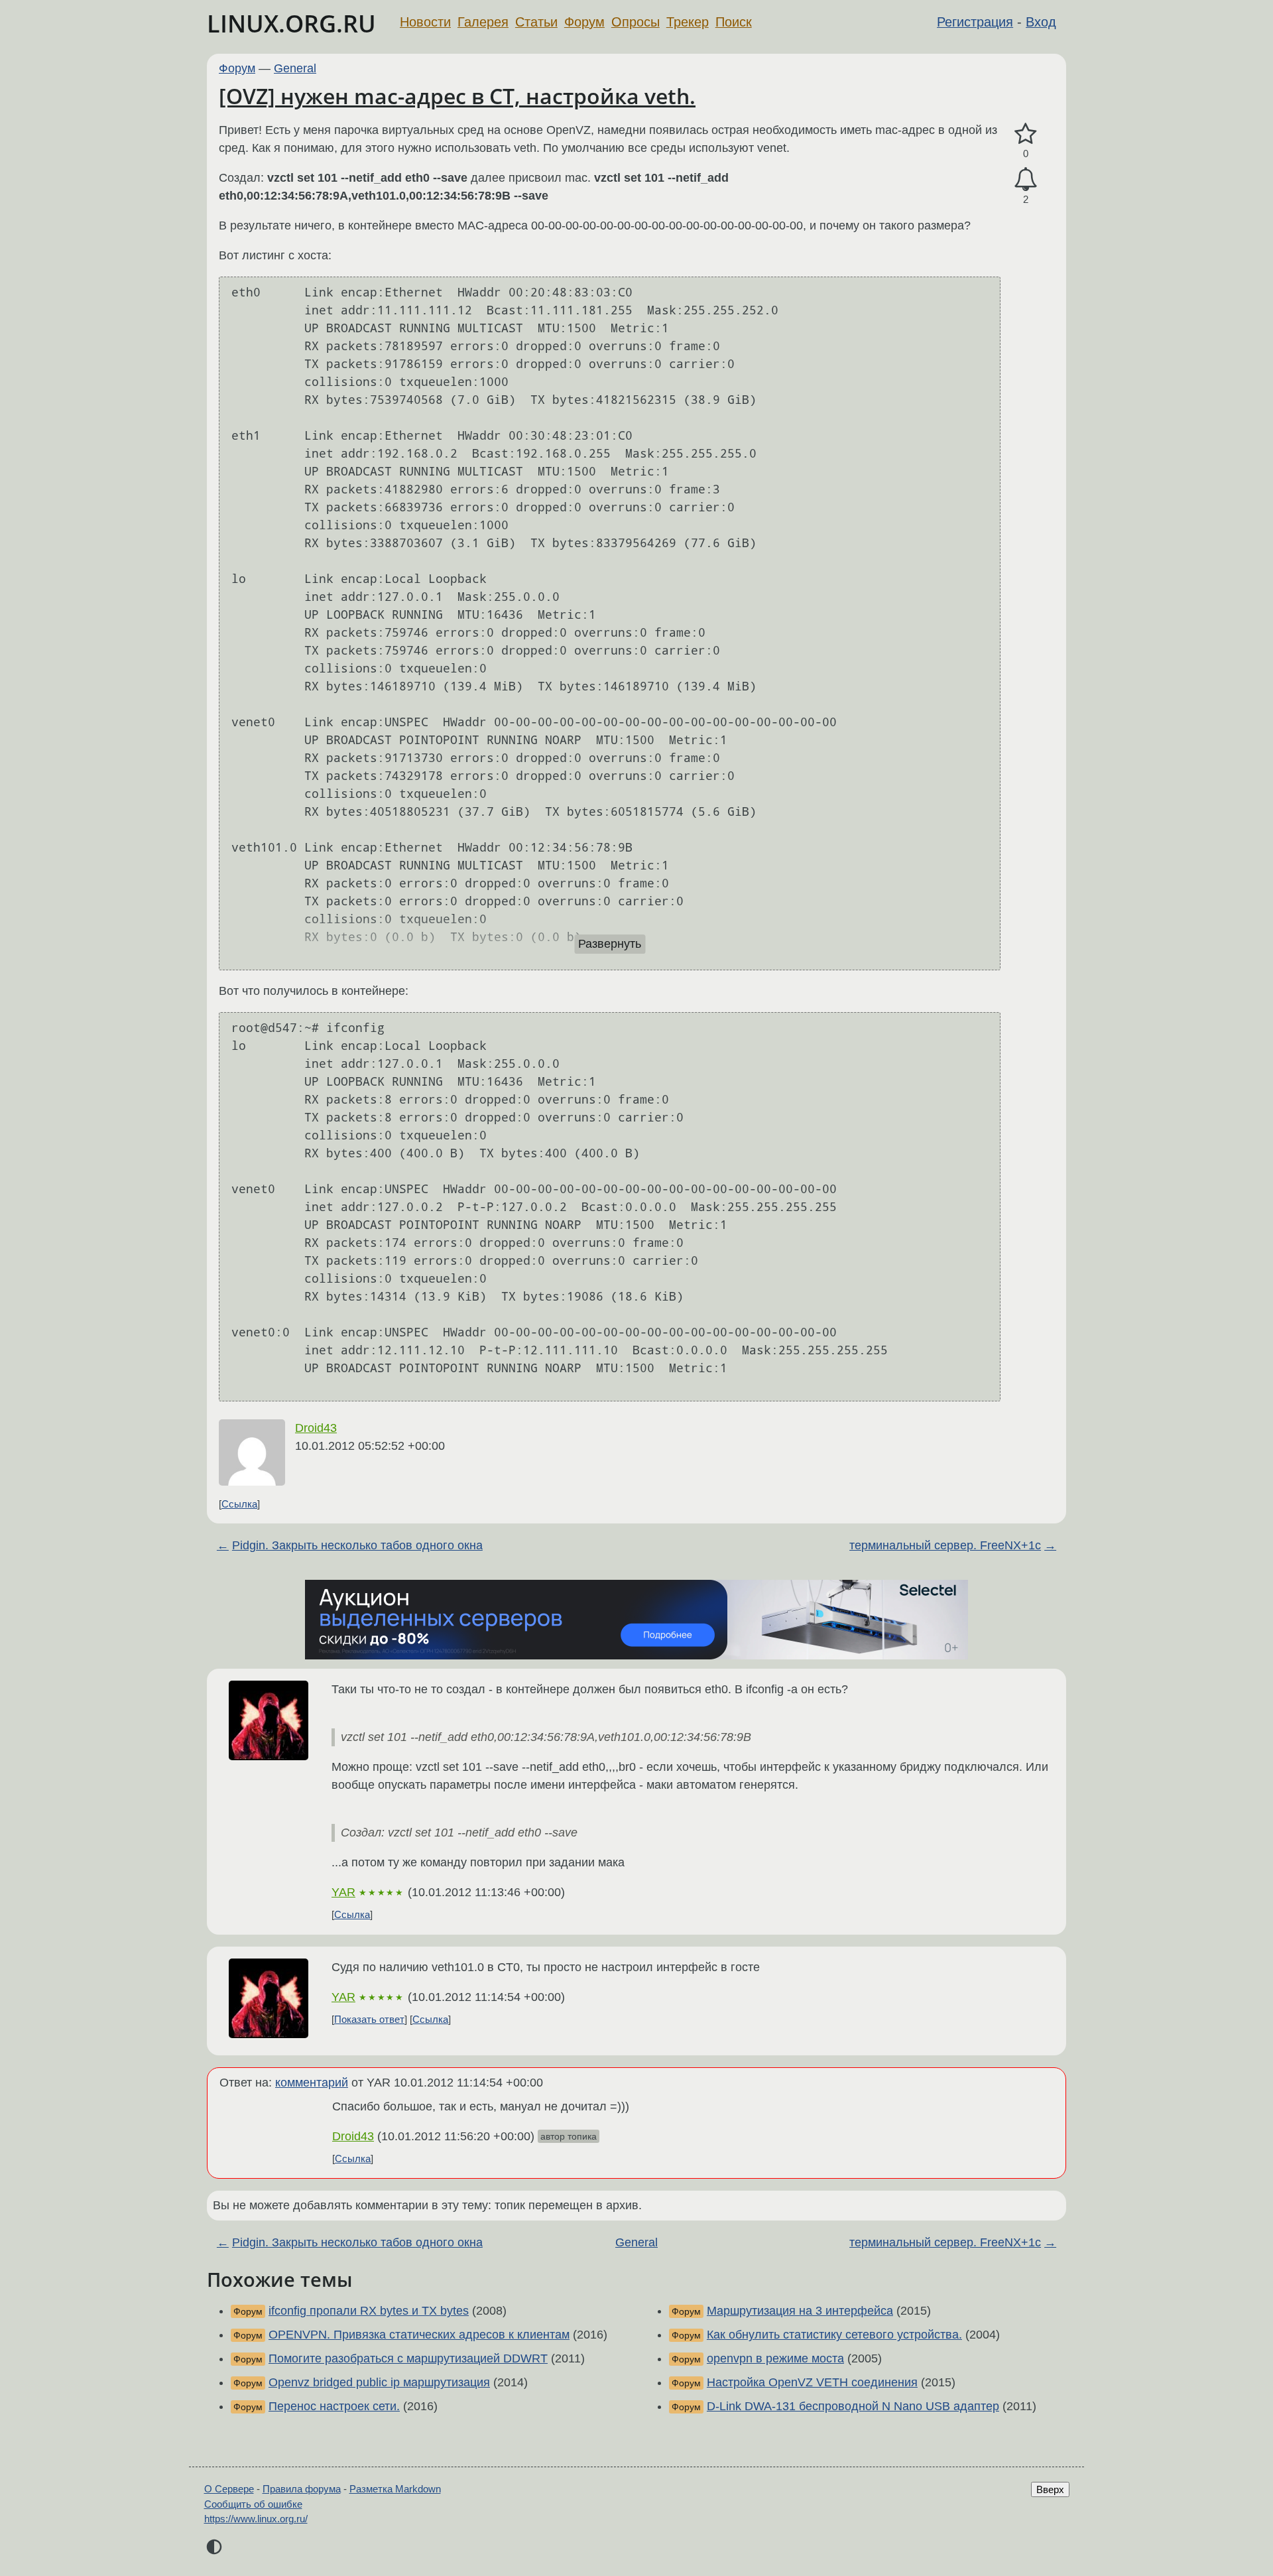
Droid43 (316, 1428)
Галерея (483, 22)
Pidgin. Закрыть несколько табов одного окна (357, 1545)
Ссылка (239, 1504)
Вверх (1050, 2489)
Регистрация (975, 22)
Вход (1041, 22)
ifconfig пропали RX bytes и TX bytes (369, 2311)
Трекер (688, 22)
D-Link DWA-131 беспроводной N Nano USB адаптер (853, 2406)
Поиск (734, 22)
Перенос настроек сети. (334, 2406)
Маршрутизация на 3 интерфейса (800, 2311)
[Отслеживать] (1026, 179)
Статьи (536, 22)
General (295, 68)
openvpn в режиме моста (775, 2358)
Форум (584, 22)
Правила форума (302, 2489)
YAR (343, 1892)
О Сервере (229, 2489)
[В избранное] (1026, 134)
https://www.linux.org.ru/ (256, 2519)
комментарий (312, 2083)
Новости (425, 22)
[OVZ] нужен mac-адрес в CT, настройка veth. (457, 96)
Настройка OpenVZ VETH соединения (812, 2382)
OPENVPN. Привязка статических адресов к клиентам (419, 2335)
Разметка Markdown (395, 2489)
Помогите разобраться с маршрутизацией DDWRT (408, 2358)
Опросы (636, 22)
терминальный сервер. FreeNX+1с (945, 1545)
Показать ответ (369, 2019)
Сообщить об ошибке (253, 2504)
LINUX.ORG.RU (291, 24)
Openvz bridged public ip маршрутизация (379, 2382)
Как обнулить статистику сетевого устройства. (834, 2335)
